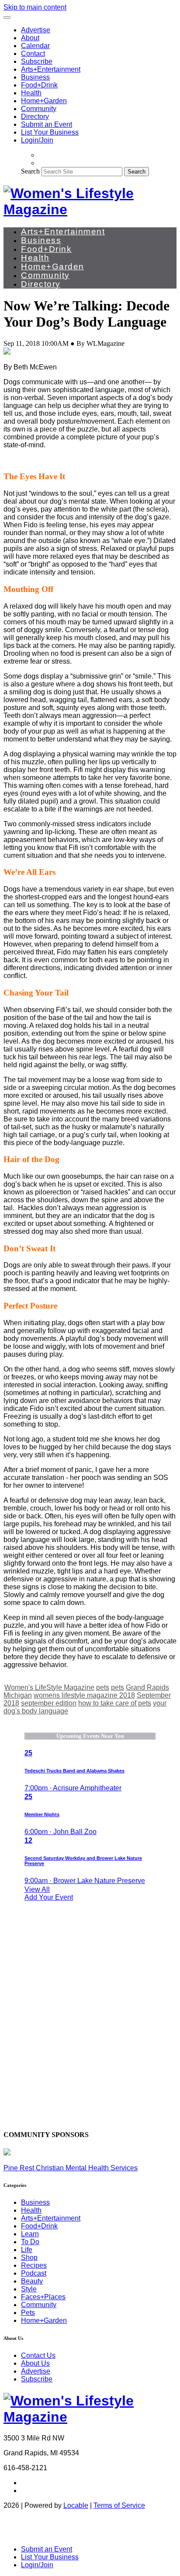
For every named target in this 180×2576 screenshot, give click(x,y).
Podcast (34, 2273)
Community (39, 109)
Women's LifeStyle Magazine (49, 1687)
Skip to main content (35, 7)
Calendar (35, 46)
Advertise (36, 30)
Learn (30, 2234)
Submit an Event (47, 124)
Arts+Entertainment (51, 69)
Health (31, 93)
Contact (33, 54)
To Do (30, 2242)
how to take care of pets (115, 1703)
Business (35, 77)
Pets (28, 2313)
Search (30, 171)
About (30, 38)
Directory (35, 117)
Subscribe (37, 61)
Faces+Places (43, 2297)
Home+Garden (44, 101)
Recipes (34, 2265)
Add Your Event (49, 1897)
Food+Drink (39, 85)
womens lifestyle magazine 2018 (84, 1695)
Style (29, 2289)
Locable (76, 2505)
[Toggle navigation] (7, 17)
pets (103, 1687)
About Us (35, 2363)
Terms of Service (119, 2505)
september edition (49, 1703)
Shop (29, 2257)
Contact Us (38, 2355)
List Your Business (50, 132)
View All (37, 1889)
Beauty (32, 2281)
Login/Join (37, 140)
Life (27, 2250)
